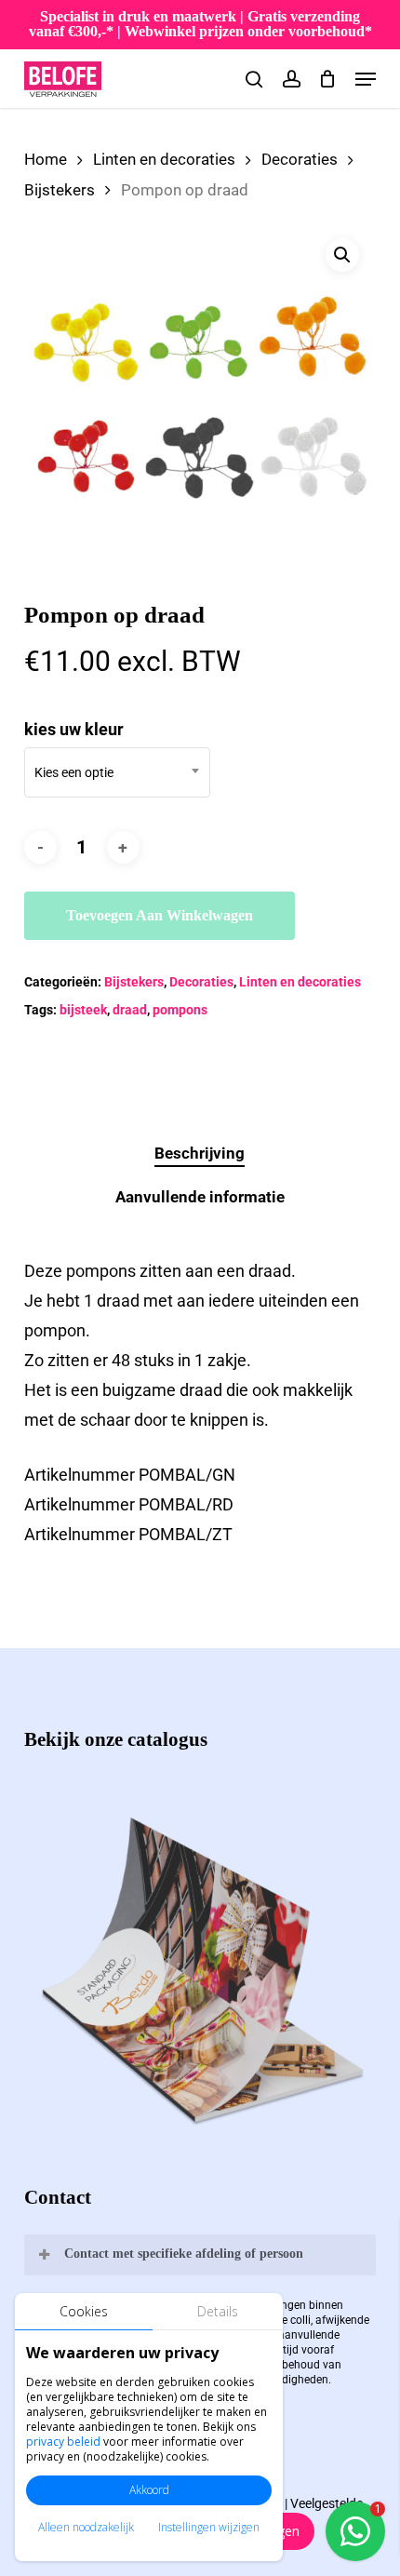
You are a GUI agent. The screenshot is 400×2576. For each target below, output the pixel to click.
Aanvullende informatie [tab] (200, 1197)
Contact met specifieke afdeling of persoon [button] (184, 2254)
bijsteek (83, 1010)
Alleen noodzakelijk (86, 2527)
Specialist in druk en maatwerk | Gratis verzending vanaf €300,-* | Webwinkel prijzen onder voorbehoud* (200, 24)
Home (46, 160)
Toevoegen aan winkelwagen (160, 915)
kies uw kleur (74, 729)
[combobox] (117, 772)
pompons (180, 1010)
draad (130, 1010)
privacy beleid (63, 2442)
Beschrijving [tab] (200, 1153)
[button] (366, 79)
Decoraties (300, 160)
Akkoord (149, 2490)
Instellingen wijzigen (209, 2527)
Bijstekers (60, 190)
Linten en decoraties (164, 160)
